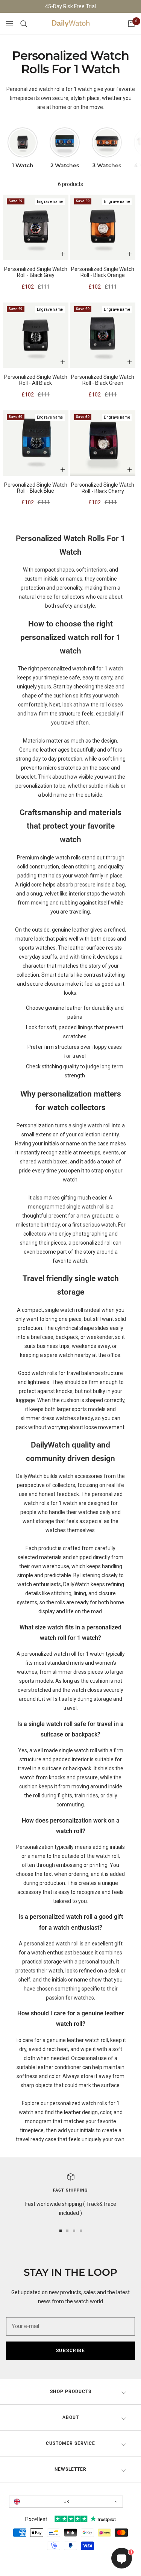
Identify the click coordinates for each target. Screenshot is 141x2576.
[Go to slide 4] (81, 2231)
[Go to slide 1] (61, 2231)
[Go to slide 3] (74, 2231)
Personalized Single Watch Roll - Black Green (103, 380)
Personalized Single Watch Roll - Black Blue (36, 488)
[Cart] (131, 24)
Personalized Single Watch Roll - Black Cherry (103, 488)
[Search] (24, 24)
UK (66, 2502)
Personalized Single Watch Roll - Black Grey (36, 272)
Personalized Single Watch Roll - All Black (36, 380)
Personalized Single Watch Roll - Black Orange (103, 272)
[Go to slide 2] (67, 2231)
